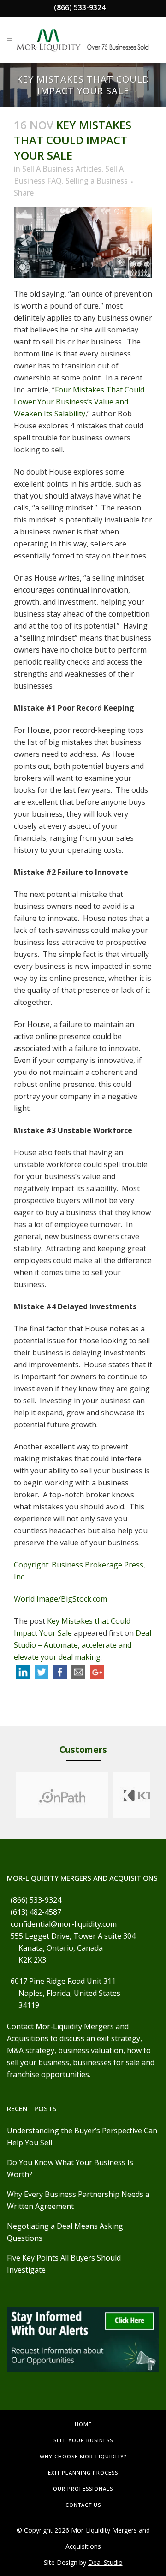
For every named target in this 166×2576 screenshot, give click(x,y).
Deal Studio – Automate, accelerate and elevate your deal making (83, 1645)
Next (159, 1795)
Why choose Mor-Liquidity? (83, 2456)
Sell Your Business (83, 2440)
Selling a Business (97, 181)
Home (83, 2424)
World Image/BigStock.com (60, 1599)
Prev (7, 1795)
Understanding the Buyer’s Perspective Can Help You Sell (82, 2137)
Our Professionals (83, 2489)
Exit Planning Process (83, 2472)
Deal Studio (105, 2562)
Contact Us (83, 2505)
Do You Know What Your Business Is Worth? (70, 2168)
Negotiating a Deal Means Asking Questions (65, 2232)
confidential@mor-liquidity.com (64, 1924)
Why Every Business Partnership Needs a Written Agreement (78, 2200)
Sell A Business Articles (62, 169)
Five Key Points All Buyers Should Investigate (64, 2264)
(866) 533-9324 (80, 7)
